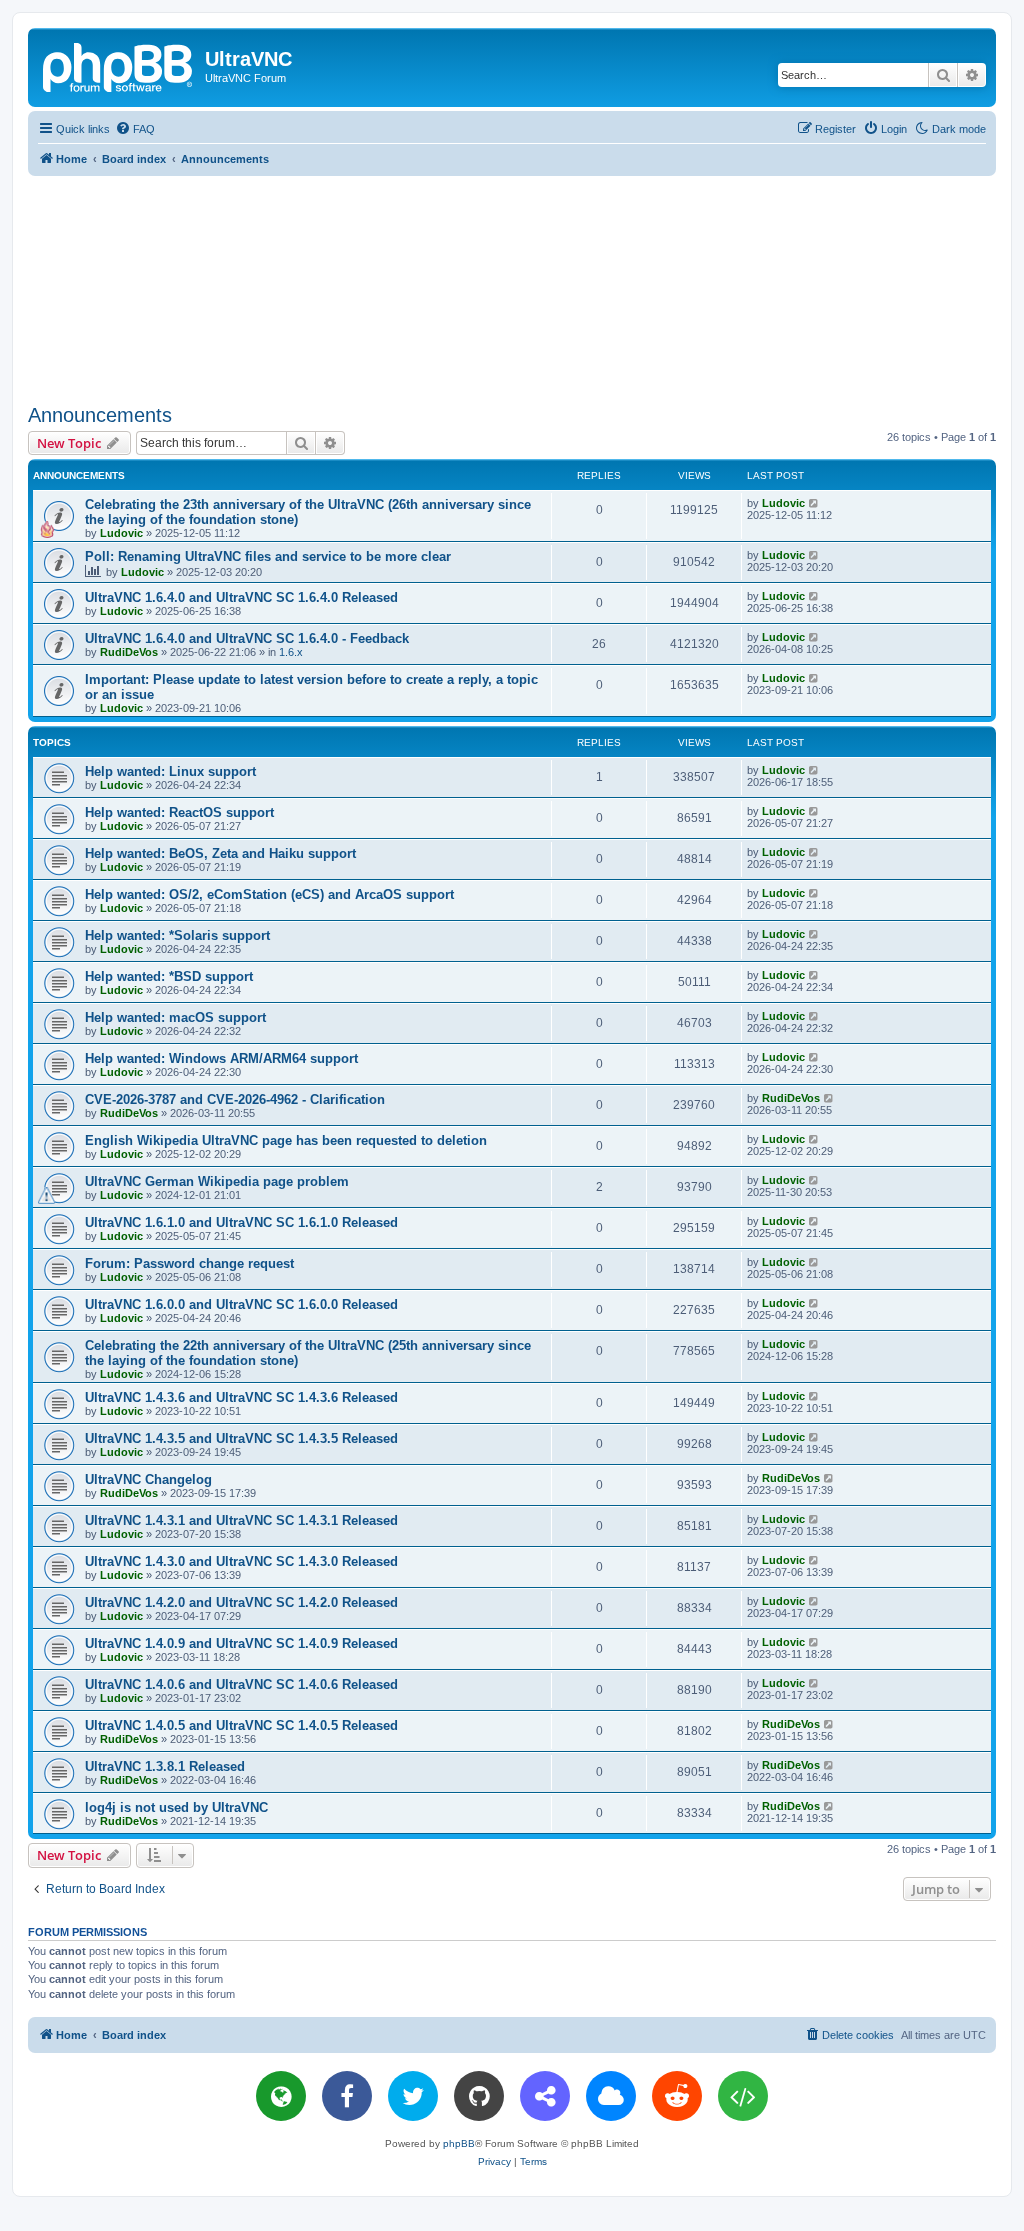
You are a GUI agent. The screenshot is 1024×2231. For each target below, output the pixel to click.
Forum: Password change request (189, 1263)
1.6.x (291, 652)
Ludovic (121, 533)
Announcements (100, 415)
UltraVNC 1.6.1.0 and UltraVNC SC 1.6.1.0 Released (241, 1222)
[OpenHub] (743, 2096)
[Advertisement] (512, 286)
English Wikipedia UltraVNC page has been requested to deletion (286, 1140)
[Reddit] (677, 2096)
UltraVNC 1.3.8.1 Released (165, 1766)
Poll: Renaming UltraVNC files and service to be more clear (268, 556)
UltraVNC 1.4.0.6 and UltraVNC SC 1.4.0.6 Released (241, 1684)
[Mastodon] (545, 2096)
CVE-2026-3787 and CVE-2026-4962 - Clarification (235, 1099)
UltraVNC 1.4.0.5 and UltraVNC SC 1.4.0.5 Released (241, 1725)
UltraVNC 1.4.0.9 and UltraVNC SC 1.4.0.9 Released (241, 1643)
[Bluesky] (611, 2096)
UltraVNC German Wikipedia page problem (217, 1181)
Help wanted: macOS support (175, 1017)
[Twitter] (413, 2096)
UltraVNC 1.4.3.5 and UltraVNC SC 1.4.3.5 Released (241, 1438)
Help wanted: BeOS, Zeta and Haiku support (220, 853)
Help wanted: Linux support (170, 771)
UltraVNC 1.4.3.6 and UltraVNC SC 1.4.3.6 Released (241, 1397)
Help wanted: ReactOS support (179, 812)
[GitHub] (479, 2096)
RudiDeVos (129, 652)
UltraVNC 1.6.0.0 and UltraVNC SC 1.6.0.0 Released (241, 1304)
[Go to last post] (814, 503)
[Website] (281, 2096)
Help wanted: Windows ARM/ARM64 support (221, 1058)
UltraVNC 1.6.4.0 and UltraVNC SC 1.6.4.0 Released (241, 597)
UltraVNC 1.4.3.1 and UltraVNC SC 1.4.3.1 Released (241, 1520)
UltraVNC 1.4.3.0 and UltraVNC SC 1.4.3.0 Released (241, 1561)
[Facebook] (347, 2096)
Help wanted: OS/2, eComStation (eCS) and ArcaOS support (269, 894)
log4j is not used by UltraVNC (176, 1807)
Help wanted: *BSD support (169, 976)
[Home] (119, 65)
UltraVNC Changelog (148, 1479)
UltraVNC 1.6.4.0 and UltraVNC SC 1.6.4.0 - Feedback (247, 638)
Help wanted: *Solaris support (177, 935)
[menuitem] (135, 129)
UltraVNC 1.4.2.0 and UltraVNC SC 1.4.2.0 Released (241, 1602)
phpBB (459, 2143)
